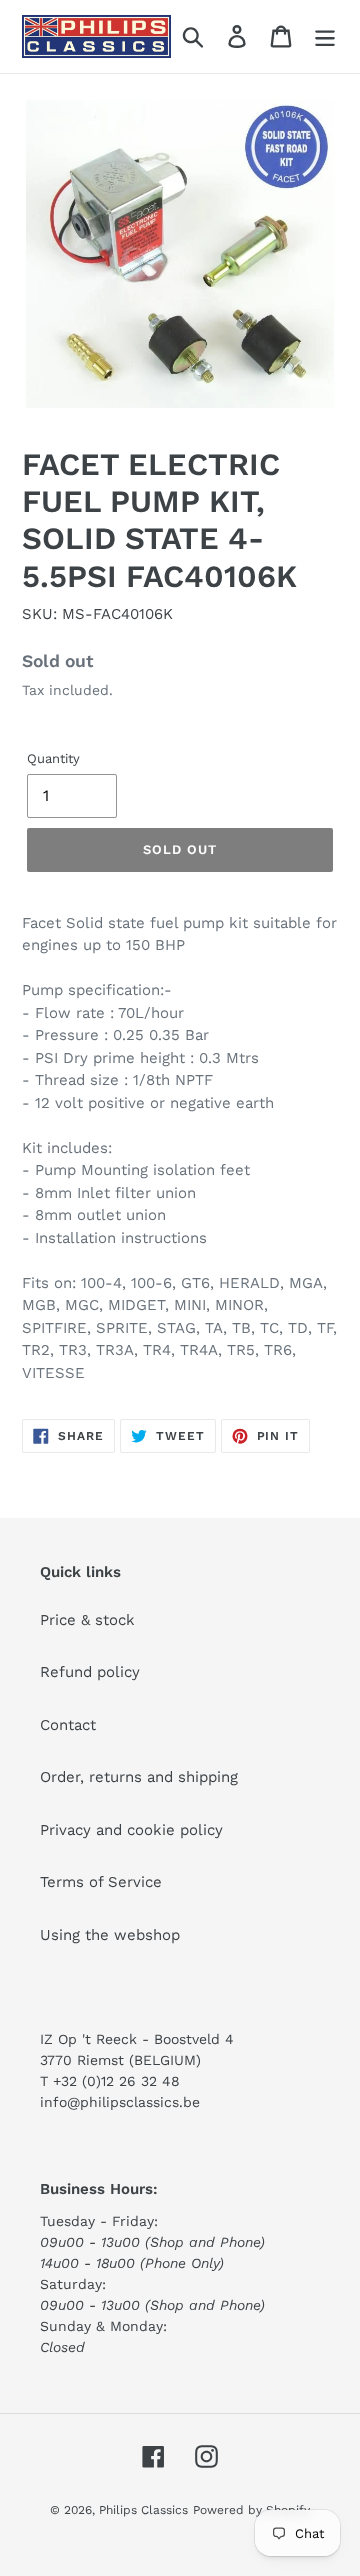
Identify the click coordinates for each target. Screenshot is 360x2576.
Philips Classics (143, 2510)
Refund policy (90, 1672)
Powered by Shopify (251, 2510)
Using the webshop (110, 1935)
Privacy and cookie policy (131, 1830)
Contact (68, 1725)
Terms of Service (101, 1882)
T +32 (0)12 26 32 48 (110, 2081)
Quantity (53, 758)
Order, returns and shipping (139, 1777)
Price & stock (87, 1620)
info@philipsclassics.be (120, 2102)
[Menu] (325, 37)
